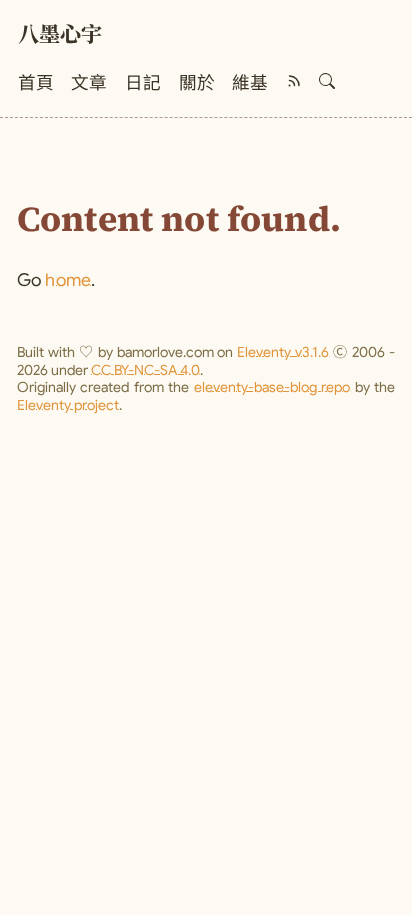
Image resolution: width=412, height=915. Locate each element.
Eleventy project (68, 405)
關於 (197, 83)
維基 (250, 83)
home (68, 280)
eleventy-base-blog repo (272, 387)
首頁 (36, 83)
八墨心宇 (60, 36)
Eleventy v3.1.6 (283, 352)
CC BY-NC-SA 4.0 (145, 370)
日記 (143, 83)
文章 (89, 83)
